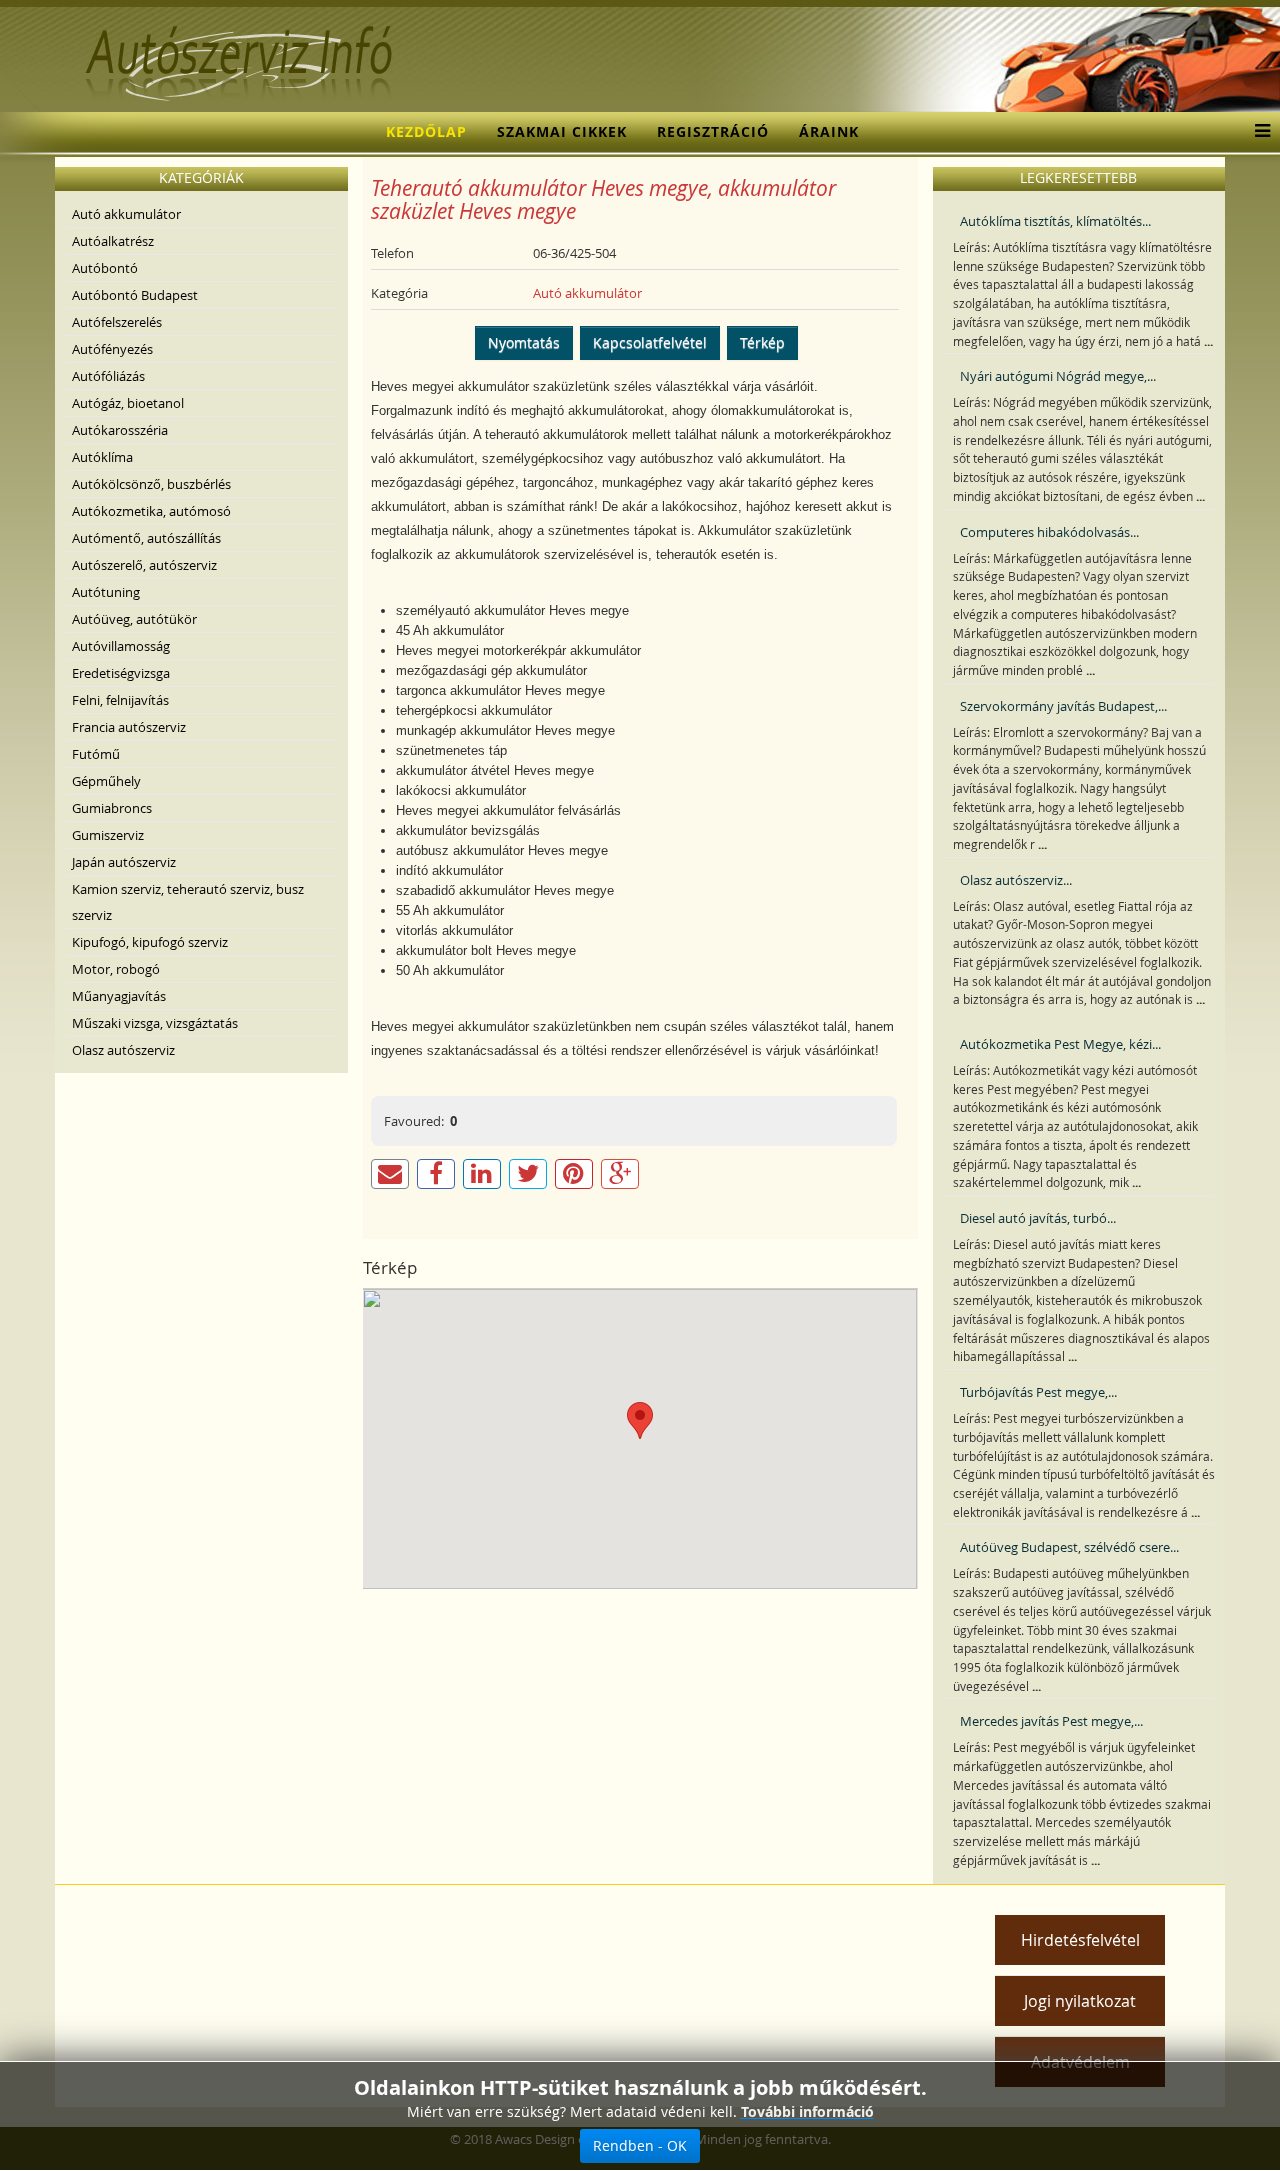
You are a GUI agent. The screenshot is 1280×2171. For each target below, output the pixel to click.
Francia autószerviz (129, 727)
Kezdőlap (426, 131)
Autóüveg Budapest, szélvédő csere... (1069, 1547)
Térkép (762, 342)
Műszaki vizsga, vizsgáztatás (155, 1023)
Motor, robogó (116, 969)
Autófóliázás (108, 376)
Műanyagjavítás (119, 996)
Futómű (96, 754)
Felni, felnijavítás (120, 700)
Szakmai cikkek (562, 131)
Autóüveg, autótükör (134, 619)
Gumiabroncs (112, 808)
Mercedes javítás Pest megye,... (1051, 1721)
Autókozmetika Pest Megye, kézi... (1060, 1044)
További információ (807, 2111)
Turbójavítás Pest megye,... (1038, 1392)
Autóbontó (105, 268)
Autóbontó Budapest (135, 295)
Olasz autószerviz (123, 1050)
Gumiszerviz (108, 835)
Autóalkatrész (113, 241)
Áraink (829, 131)
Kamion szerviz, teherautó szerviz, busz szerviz (188, 902)
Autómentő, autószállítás (146, 538)
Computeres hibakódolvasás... (1049, 532)
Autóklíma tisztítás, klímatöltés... (1055, 221)
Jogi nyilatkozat (1080, 2001)
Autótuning (106, 592)
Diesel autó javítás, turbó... (1038, 1218)
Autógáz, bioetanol (128, 403)
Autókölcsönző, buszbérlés (151, 484)
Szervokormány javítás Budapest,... (1063, 706)
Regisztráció (713, 131)
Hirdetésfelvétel (1080, 1940)
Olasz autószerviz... (1016, 880)
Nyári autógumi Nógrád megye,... (1058, 376)
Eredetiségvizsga (121, 673)
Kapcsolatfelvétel (650, 342)
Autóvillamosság (121, 646)
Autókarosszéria (120, 430)
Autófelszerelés (117, 322)
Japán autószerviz (124, 862)
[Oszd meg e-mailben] (390, 1174)
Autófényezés (112, 349)
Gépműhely (106, 781)
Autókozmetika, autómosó (151, 511)
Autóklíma (102, 457)
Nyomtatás (524, 342)
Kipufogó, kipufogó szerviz (150, 942)
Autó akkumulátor (126, 214)
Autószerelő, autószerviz (144, 565)
